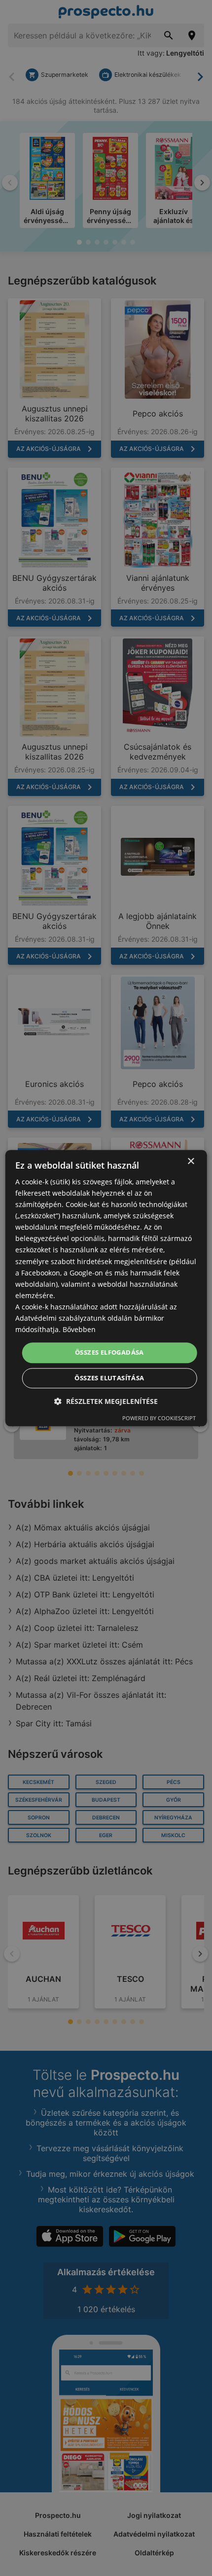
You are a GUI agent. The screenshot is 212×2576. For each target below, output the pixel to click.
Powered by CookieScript (159, 1418)
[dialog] (106, 1288)
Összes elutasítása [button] (109, 1378)
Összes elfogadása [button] (109, 1353)
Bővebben (79, 1329)
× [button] (191, 1161)
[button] (106, 1401)
